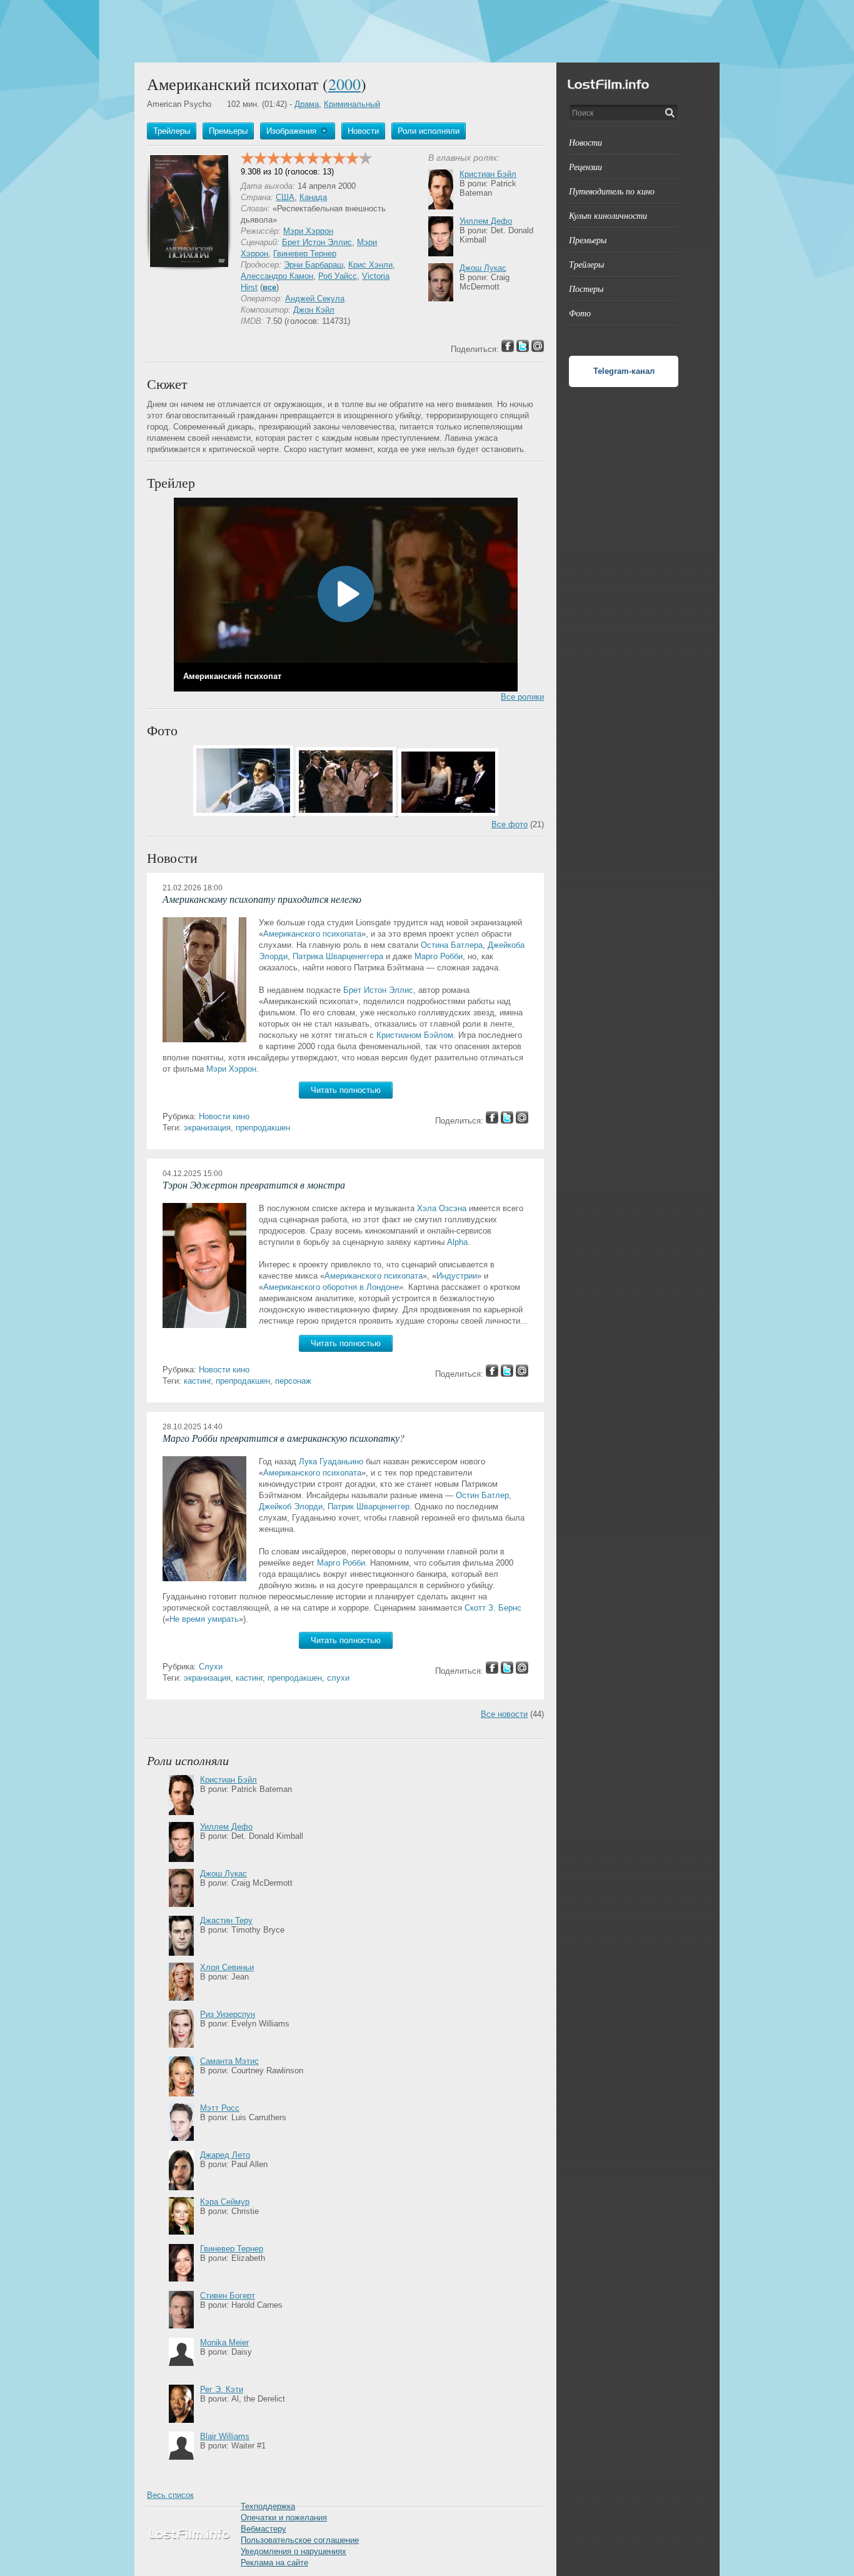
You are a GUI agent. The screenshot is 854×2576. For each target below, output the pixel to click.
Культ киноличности (608, 215)
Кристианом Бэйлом (415, 1035)
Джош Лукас (483, 268)
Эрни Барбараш (314, 265)
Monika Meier (224, 2342)
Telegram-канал (624, 371)
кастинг (197, 1381)
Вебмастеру (264, 2529)
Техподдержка (268, 2506)
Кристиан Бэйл (488, 174)
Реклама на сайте (274, 2563)
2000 (344, 84)
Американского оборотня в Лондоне (331, 1287)
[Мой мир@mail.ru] (522, 1121)
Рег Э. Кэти (222, 2389)
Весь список (170, 2495)
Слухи (211, 1667)
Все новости (504, 1714)
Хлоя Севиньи (227, 1967)
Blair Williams (225, 2436)
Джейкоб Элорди (291, 1507)
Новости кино (224, 1116)
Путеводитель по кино (612, 191)
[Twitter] (507, 1121)
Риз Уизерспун (228, 2014)
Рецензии (585, 167)
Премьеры (588, 240)
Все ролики (522, 697)
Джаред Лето (225, 2155)
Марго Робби (439, 956)
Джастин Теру (226, 1920)
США (285, 197)
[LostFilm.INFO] (427, 31)
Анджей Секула (315, 299)
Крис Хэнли (370, 265)
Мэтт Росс (220, 2108)
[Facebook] (492, 1121)
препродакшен (263, 1128)
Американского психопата (312, 934)
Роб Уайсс (338, 276)
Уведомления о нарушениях (294, 2551)
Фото (580, 313)
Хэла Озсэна (442, 1208)
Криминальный (352, 104)
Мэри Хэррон (308, 231)
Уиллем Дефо (486, 221)
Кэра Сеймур (225, 2202)
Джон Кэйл (314, 310)
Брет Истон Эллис (317, 242)
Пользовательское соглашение (300, 2540)
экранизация (207, 1128)
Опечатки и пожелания (284, 2518)
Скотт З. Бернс (493, 1608)
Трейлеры (586, 264)
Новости (585, 142)
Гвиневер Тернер (305, 254)
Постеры (586, 289)
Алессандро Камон (277, 276)
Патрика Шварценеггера (338, 956)
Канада (313, 197)
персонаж (293, 1381)
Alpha (457, 1242)
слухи (338, 1678)
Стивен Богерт (228, 2296)
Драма (307, 104)
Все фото (510, 824)
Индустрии (457, 1276)
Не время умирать (204, 1619)
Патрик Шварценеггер (369, 1507)
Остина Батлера (452, 945)
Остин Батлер (482, 1495)
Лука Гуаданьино (331, 1462)
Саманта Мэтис (229, 2061)
